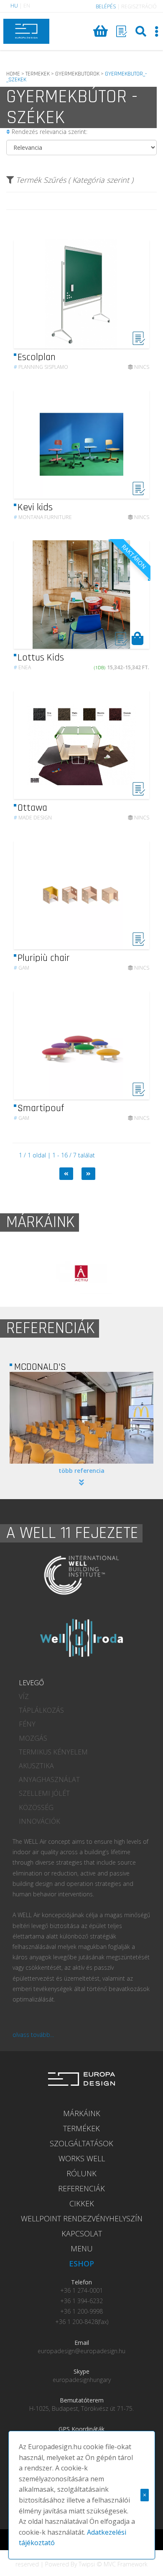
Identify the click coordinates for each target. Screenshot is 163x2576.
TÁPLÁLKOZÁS (41, 1710)
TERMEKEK (38, 74)
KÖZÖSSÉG (36, 1807)
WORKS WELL (82, 2158)
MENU (82, 2248)
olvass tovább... (33, 2035)
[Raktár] (122, 31)
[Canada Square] (81, 1418)
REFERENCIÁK (81, 2188)
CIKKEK (82, 2203)
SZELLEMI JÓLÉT (44, 1793)
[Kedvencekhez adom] (139, 343)
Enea (22, 667)
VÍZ (24, 1696)
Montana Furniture (43, 517)
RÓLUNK (81, 2173)
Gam (22, 968)
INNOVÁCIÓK (39, 1821)
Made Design (33, 818)
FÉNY (27, 1724)
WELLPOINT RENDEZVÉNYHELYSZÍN (82, 2218)
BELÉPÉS (106, 6)
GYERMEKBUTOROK (77, 74)
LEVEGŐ (31, 1683)
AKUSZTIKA (36, 1766)
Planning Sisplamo (41, 367)
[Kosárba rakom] (137, 638)
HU (14, 6)
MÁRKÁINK (82, 2113)
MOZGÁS (33, 1738)
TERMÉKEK (81, 2128)
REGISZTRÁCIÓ (139, 6)
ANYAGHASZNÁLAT (49, 1780)
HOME (13, 74)
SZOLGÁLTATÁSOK (81, 2143)
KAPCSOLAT (82, 2233)
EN (27, 6)
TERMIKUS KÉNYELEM (53, 1752)
